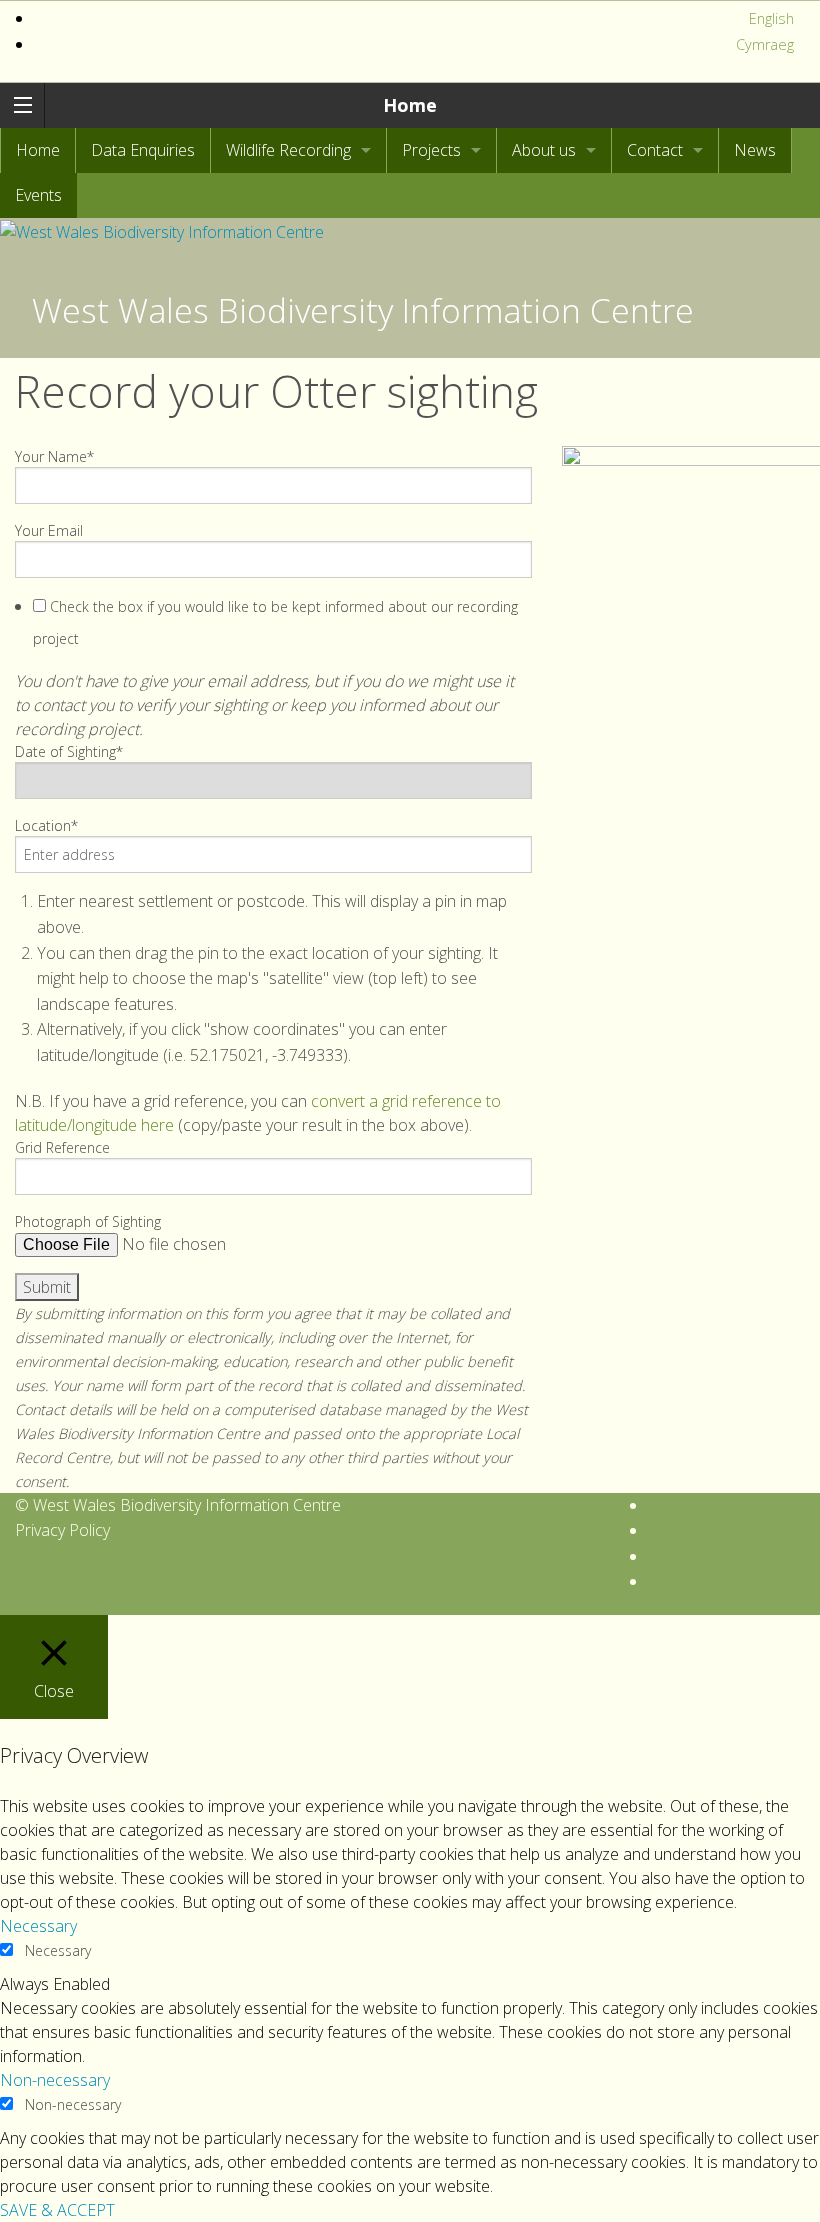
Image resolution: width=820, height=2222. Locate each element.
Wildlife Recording (288, 150)
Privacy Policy (62, 1530)
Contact (655, 150)
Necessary (58, 1950)
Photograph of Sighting (88, 1221)
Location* (46, 825)
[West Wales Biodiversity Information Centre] (162, 230)
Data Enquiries (143, 150)
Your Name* (54, 456)
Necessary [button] (38, 1926)
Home (410, 105)
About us (544, 150)
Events (38, 195)
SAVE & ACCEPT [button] (57, 2210)
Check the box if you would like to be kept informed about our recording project (275, 622)
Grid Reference (62, 1147)
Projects (431, 150)
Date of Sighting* (69, 751)
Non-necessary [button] (55, 2080)
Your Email (49, 530)
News (755, 150)
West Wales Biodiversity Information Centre (363, 310)
